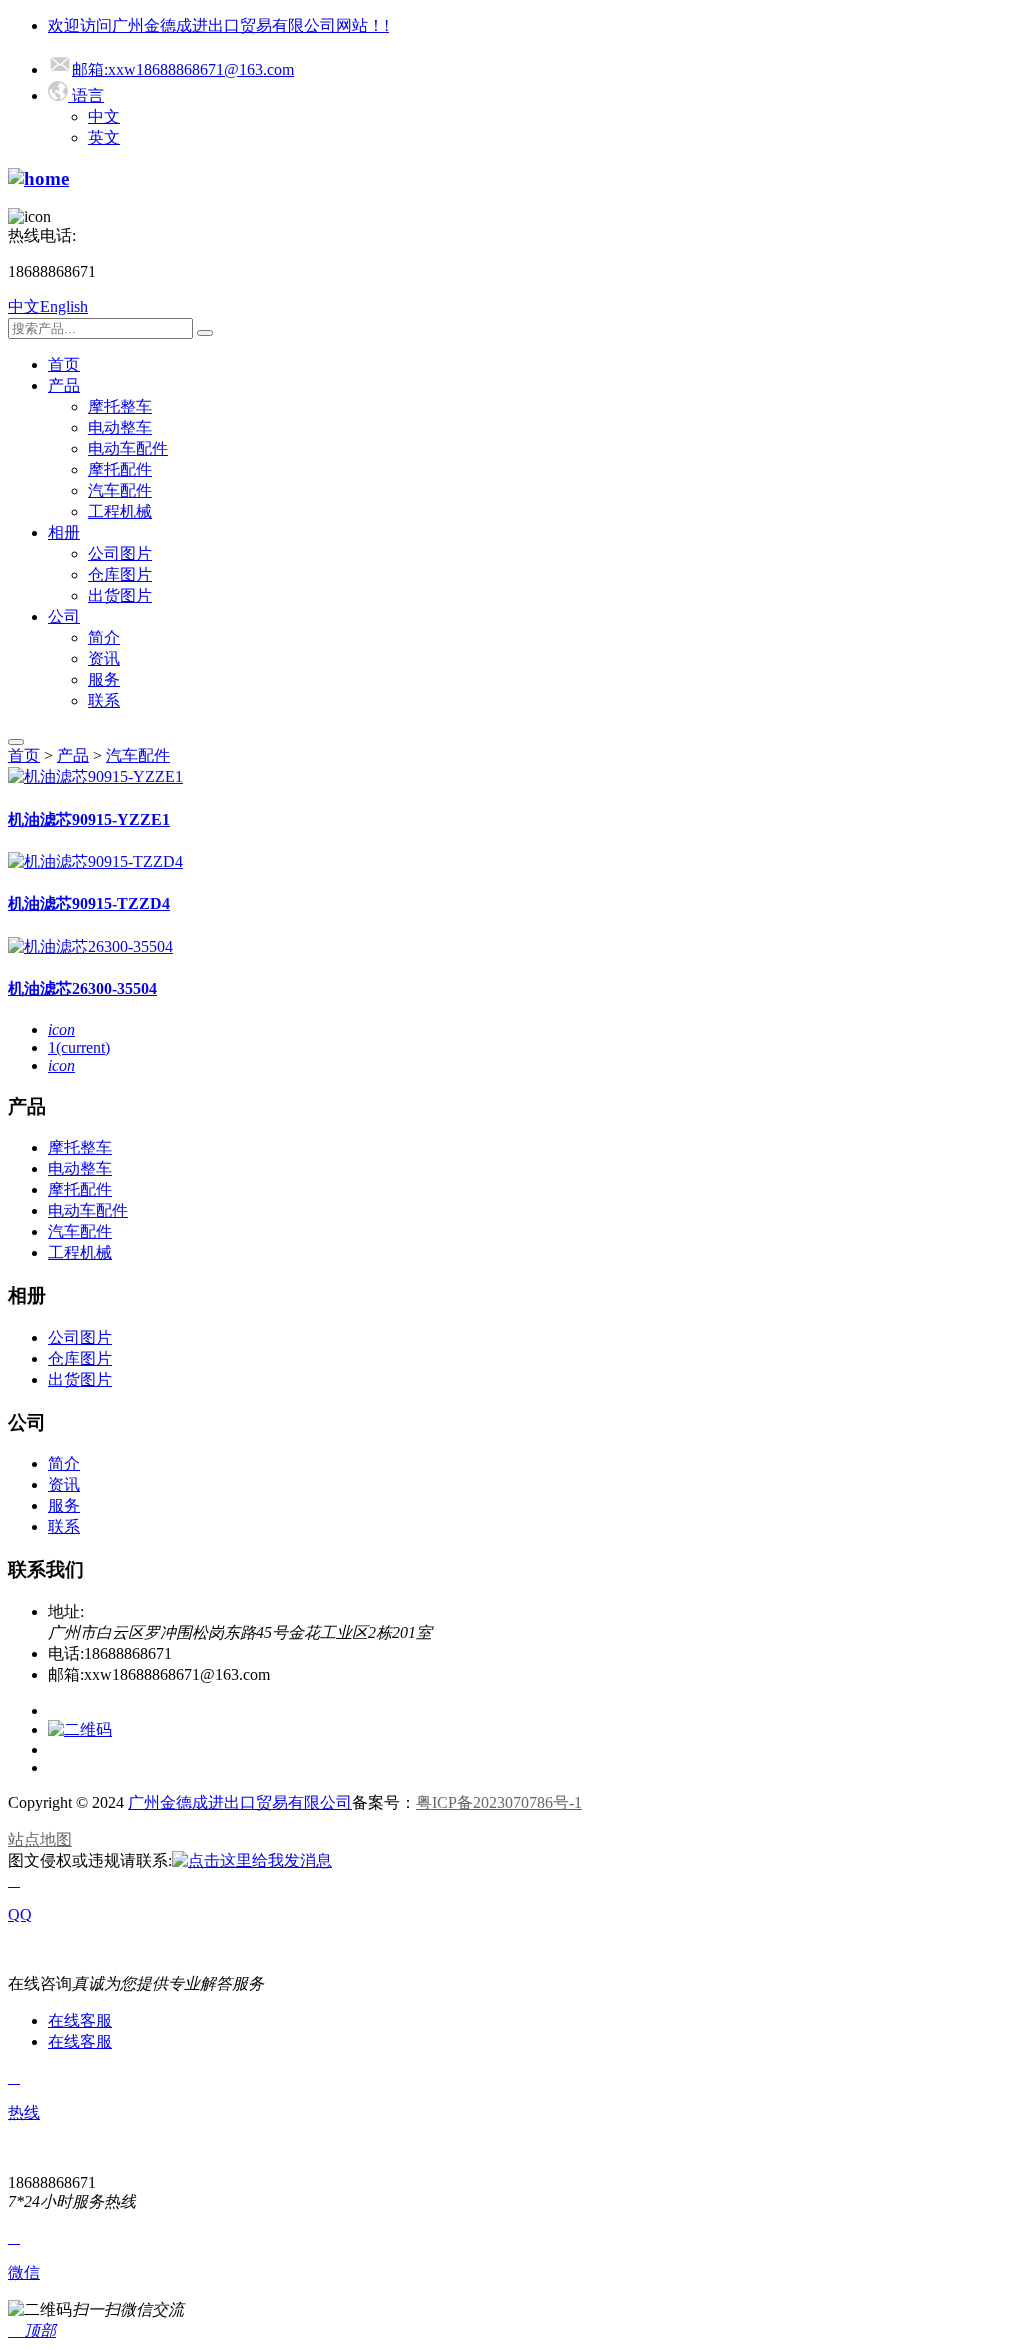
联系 (104, 700)
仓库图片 (120, 574)
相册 (64, 532)
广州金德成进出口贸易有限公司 (240, 1802)
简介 (104, 637)
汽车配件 (120, 490)
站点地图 (40, 1839)
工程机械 (120, 511)
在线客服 (80, 2020)
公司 (64, 616)
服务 (104, 679)
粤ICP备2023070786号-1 (499, 1802)
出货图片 (120, 595)
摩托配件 (120, 469)
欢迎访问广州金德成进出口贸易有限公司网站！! (218, 25)
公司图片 (120, 553)
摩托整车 (120, 406)
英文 (104, 137)
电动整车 (120, 427)
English (64, 306)
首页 (64, 364)
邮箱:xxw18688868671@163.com (183, 69)
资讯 (104, 658)
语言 (86, 95)
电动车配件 (128, 448)
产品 (64, 385)
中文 (104, 116)
